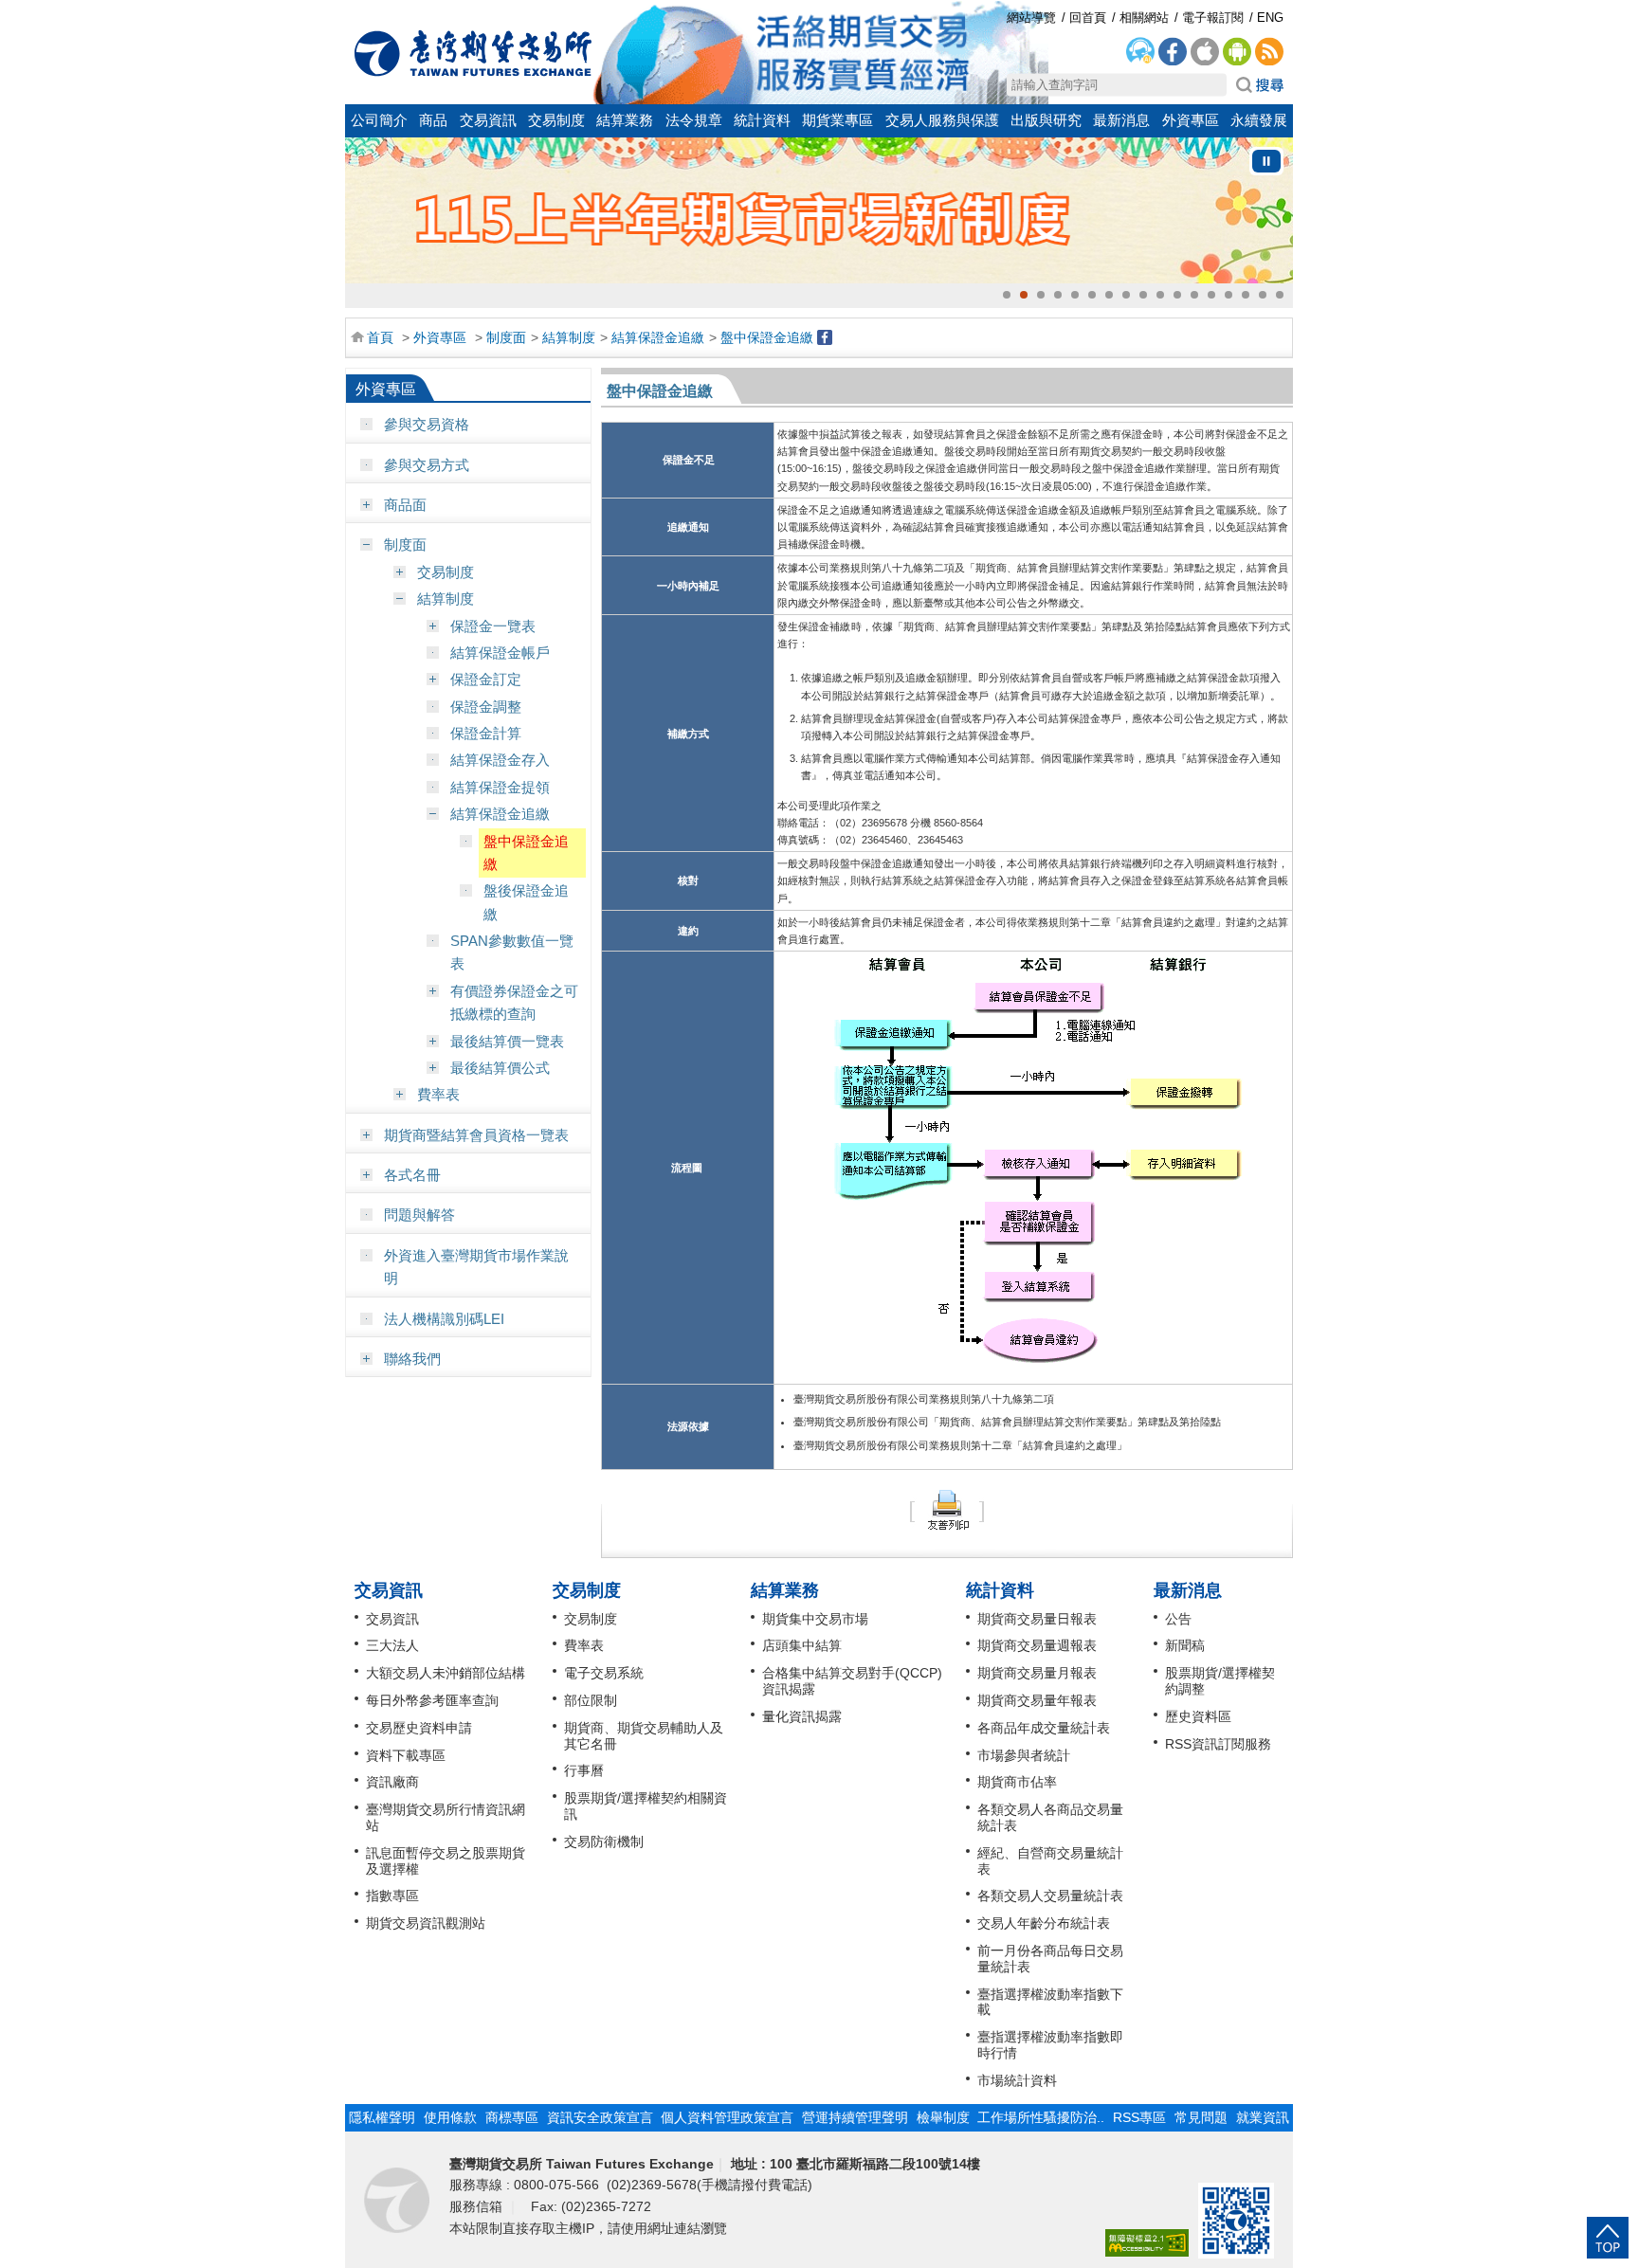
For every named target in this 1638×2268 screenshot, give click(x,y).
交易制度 (556, 120)
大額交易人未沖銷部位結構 (446, 1673)
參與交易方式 (427, 465)
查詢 (1260, 85)
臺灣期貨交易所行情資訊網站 (446, 1817)
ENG (1270, 18)
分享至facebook (825, 337)
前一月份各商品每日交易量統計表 (1050, 1959)
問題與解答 (419, 1215)
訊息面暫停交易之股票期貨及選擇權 (446, 1861)
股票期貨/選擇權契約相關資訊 (646, 1806)
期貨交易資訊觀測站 (426, 1923)
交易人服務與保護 (942, 120)
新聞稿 (1185, 1645)
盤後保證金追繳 (526, 902)
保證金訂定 (486, 679)
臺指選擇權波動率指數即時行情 (1050, 2045)
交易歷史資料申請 (419, 1728)
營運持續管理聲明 (855, 2117)
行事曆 (584, 1770)
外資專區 (1191, 120)
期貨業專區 (837, 120)
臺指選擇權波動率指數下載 (1050, 2002)
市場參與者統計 (1024, 1755)
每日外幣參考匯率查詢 (432, 1700)
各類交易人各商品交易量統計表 (1050, 1817)
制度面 (506, 337)
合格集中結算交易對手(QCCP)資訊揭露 (852, 1681)
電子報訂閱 (1213, 18)
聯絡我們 (412, 1359)
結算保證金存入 (500, 760)
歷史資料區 (1198, 1716)
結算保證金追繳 (658, 337)
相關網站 (1144, 18)
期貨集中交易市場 (815, 1619)
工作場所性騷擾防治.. (1041, 2117)
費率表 (438, 1094)
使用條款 (450, 2117)
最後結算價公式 (500, 1068)
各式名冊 (412, 1175)
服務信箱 (478, 2206)
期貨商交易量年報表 (1037, 1700)
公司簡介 (379, 120)
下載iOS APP (1205, 52)
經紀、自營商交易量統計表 (1050, 1861)
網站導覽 (1031, 18)
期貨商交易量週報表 (1037, 1645)
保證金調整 (486, 707)
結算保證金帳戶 (500, 653)
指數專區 (392, 1896)
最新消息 (1121, 120)
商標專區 (512, 2117)
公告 (1178, 1619)
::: (355, 12)
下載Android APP (1237, 52)
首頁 (380, 337)
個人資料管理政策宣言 (727, 2117)
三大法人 (392, 1645)
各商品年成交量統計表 (1044, 1728)
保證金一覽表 (493, 626)
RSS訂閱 (1269, 52)
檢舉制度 (943, 2117)
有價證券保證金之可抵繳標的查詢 (514, 1002)
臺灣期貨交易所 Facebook (1173, 52)
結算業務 (625, 120)
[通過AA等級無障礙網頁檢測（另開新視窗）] (1147, 2244)
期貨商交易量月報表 (1037, 1673)
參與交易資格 (427, 424)
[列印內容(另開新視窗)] (947, 1508)
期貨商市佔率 (1017, 1782)
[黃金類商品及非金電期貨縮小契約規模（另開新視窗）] (819, 210)
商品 (433, 120)
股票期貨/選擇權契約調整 (1220, 1681)
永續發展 (1259, 120)
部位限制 (591, 1700)
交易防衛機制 (604, 1842)
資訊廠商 (392, 1782)
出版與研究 (1046, 120)
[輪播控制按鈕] (1266, 161)
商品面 (405, 505)
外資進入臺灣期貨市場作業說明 (476, 1267)
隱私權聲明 (382, 2117)
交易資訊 (488, 120)
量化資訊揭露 (802, 1716)
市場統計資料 (1017, 2080)
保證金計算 (486, 733)
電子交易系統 (604, 1673)
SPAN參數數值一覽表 (512, 952)
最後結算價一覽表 (507, 1041)
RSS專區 (1139, 2117)
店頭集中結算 (802, 1645)
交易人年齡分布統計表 (1044, 1923)
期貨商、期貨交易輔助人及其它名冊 (644, 1736)
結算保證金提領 (500, 787)
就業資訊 (1263, 2117)
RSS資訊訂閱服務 (1218, 1744)
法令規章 (694, 120)
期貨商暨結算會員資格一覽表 (476, 1135)
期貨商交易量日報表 (1037, 1619)
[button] (1007, 295)
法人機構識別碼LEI (444, 1319)
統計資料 (762, 120)
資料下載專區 (406, 1755)
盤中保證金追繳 (767, 337)
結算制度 (569, 337)
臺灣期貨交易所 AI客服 (1140, 52)
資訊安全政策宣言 (600, 2117)
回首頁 (473, 53)
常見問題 (1201, 2117)
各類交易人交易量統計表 (1050, 1896)
